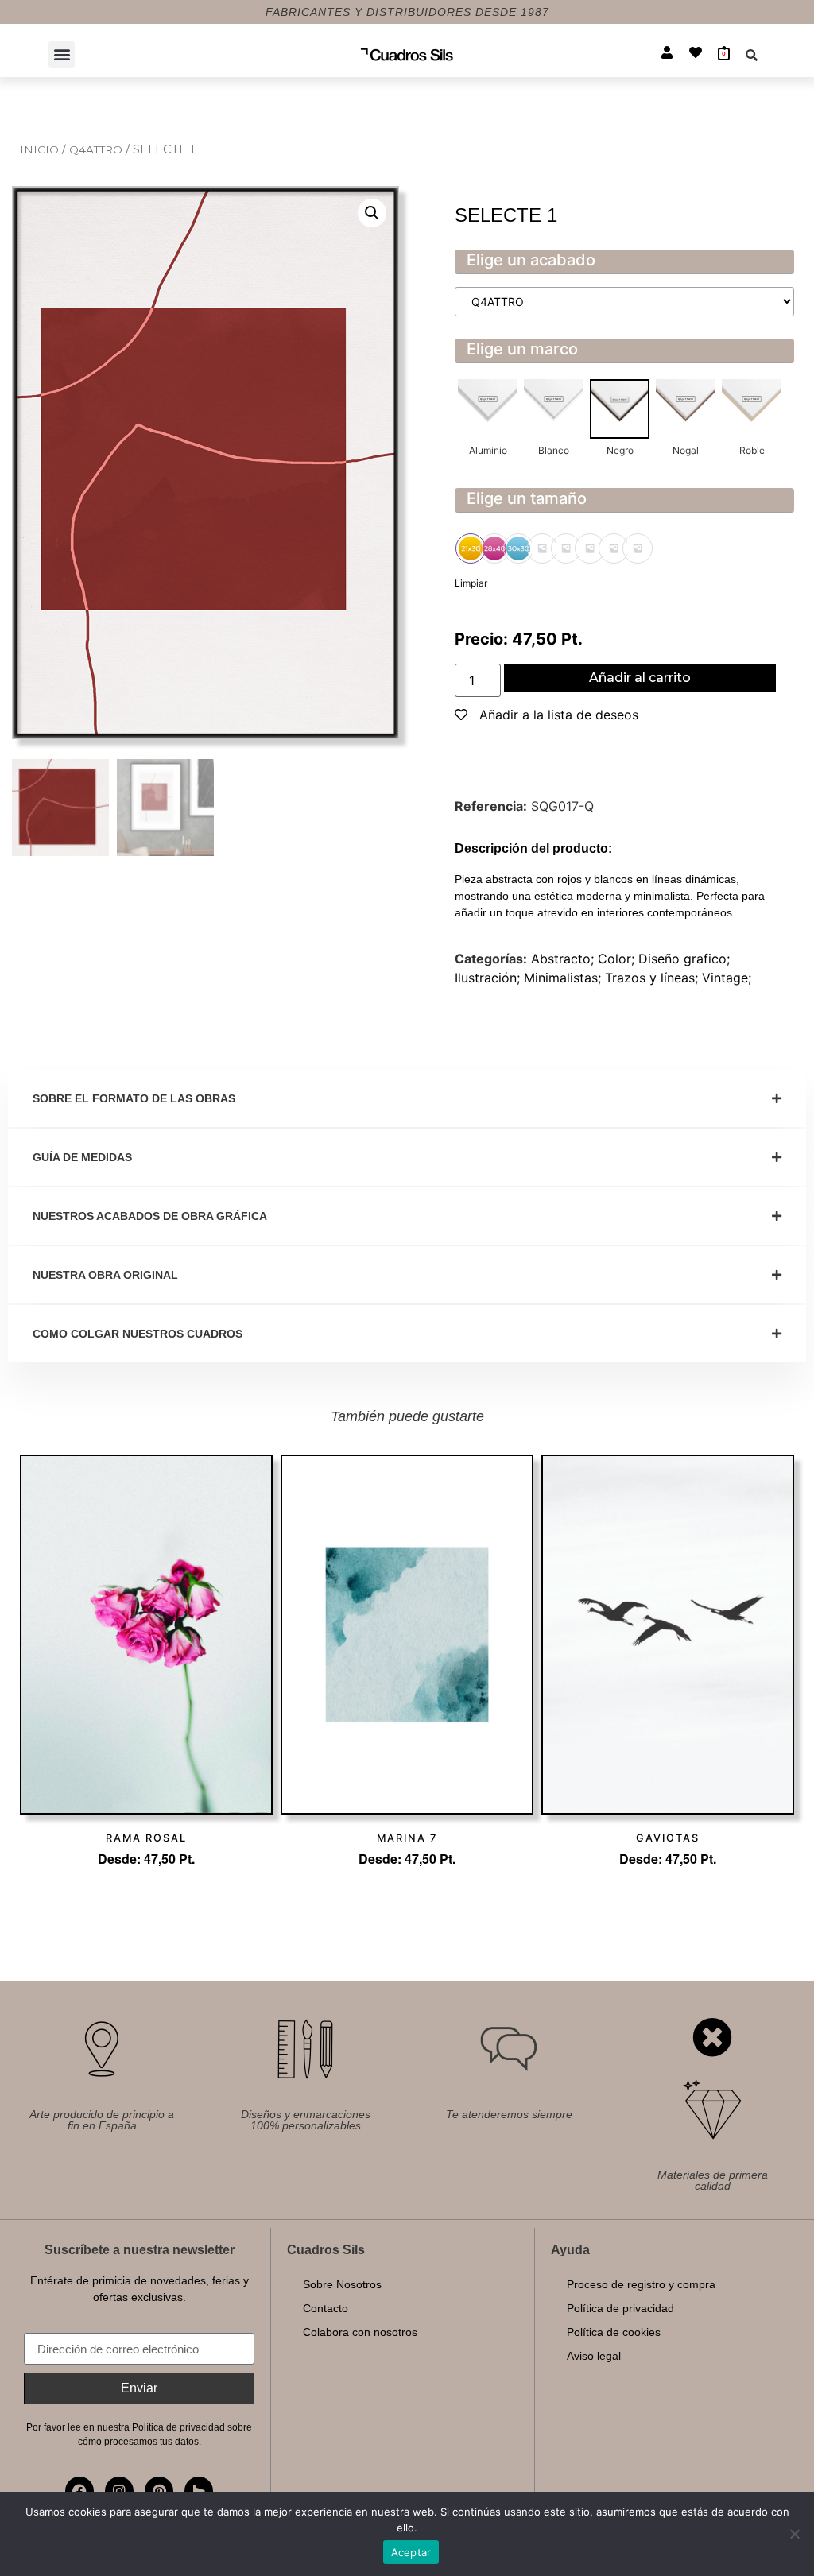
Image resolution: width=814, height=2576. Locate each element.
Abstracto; (564, 959)
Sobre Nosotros (342, 2284)
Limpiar (471, 583)
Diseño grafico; (684, 959)
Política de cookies (614, 2332)
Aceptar (411, 2552)
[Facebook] (79, 2491)
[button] (62, 54)
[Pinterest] (159, 2491)
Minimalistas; (564, 978)
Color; (618, 959)
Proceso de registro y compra (641, 2284)
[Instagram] (119, 2491)
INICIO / (45, 149)
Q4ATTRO (97, 149)
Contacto (326, 2308)
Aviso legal (594, 2356)
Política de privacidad (620, 2308)
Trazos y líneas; (653, 978)
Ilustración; (489, 978)
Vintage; (727, 978)
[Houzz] (199, 2491)
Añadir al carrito (640, 678)
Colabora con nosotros (360, 2332)
